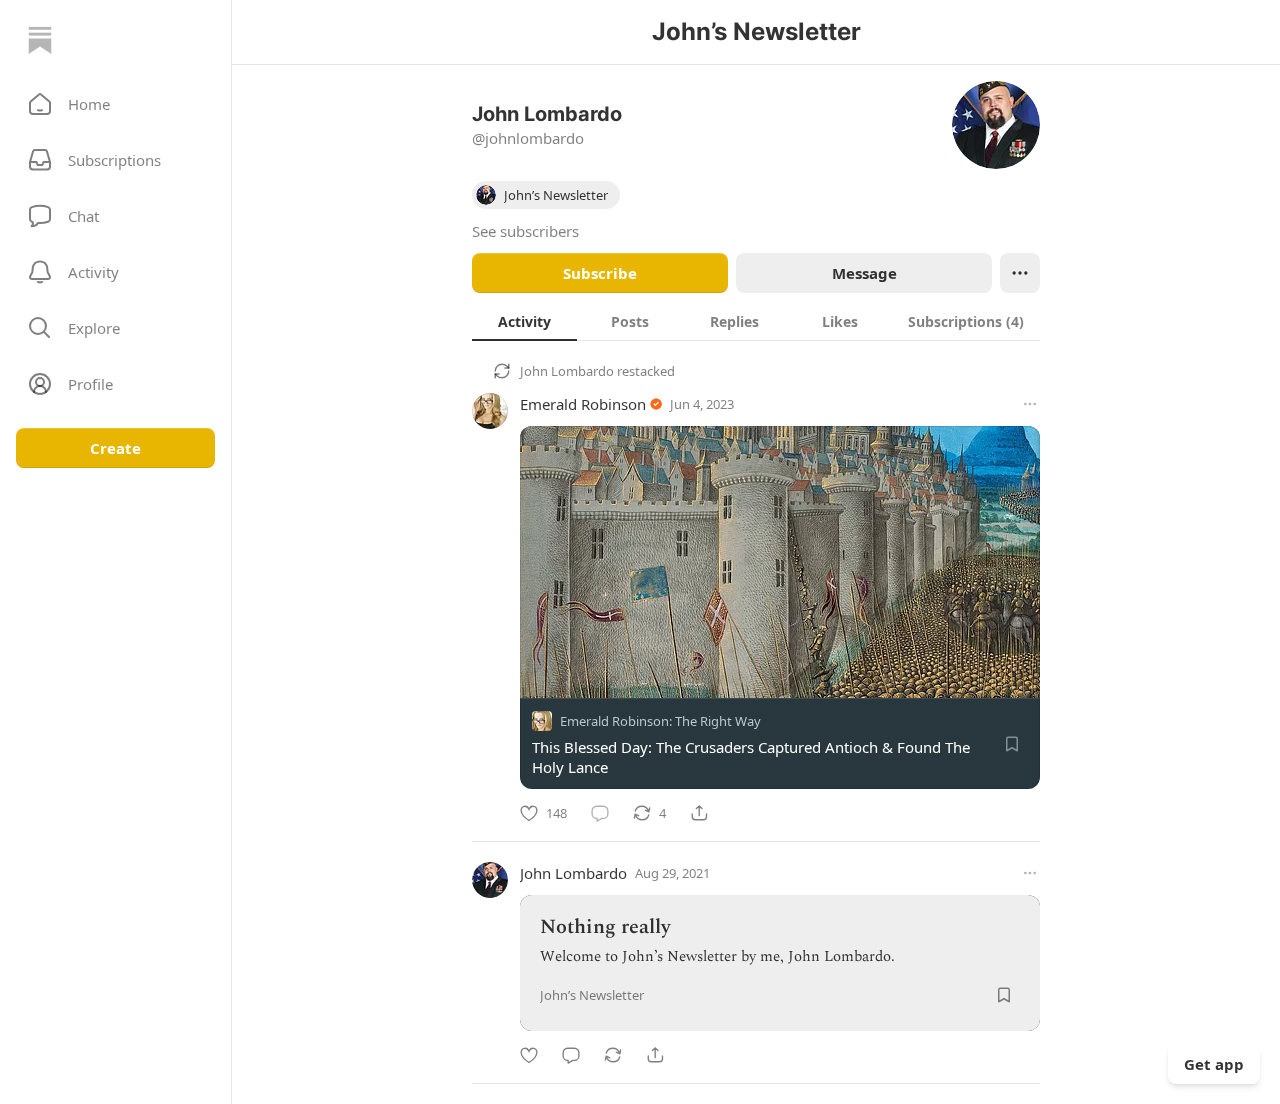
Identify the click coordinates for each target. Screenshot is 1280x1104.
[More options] (1030, 404)
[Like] (529, 1055)
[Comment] (600, 813)
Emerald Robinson (583, 404)
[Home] (40, 40)
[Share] (699, 813)
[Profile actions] (1020, 273)
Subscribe (600, 273)
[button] (115, 104)
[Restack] (613, 1055)
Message (864, 273)
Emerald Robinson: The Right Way (660, 721)
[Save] (1012, 744)
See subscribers (525, 231)
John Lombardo (567, 371)
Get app (1214, 1064)
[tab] (524, 321)
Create (115, 448)
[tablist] (756, 321)
